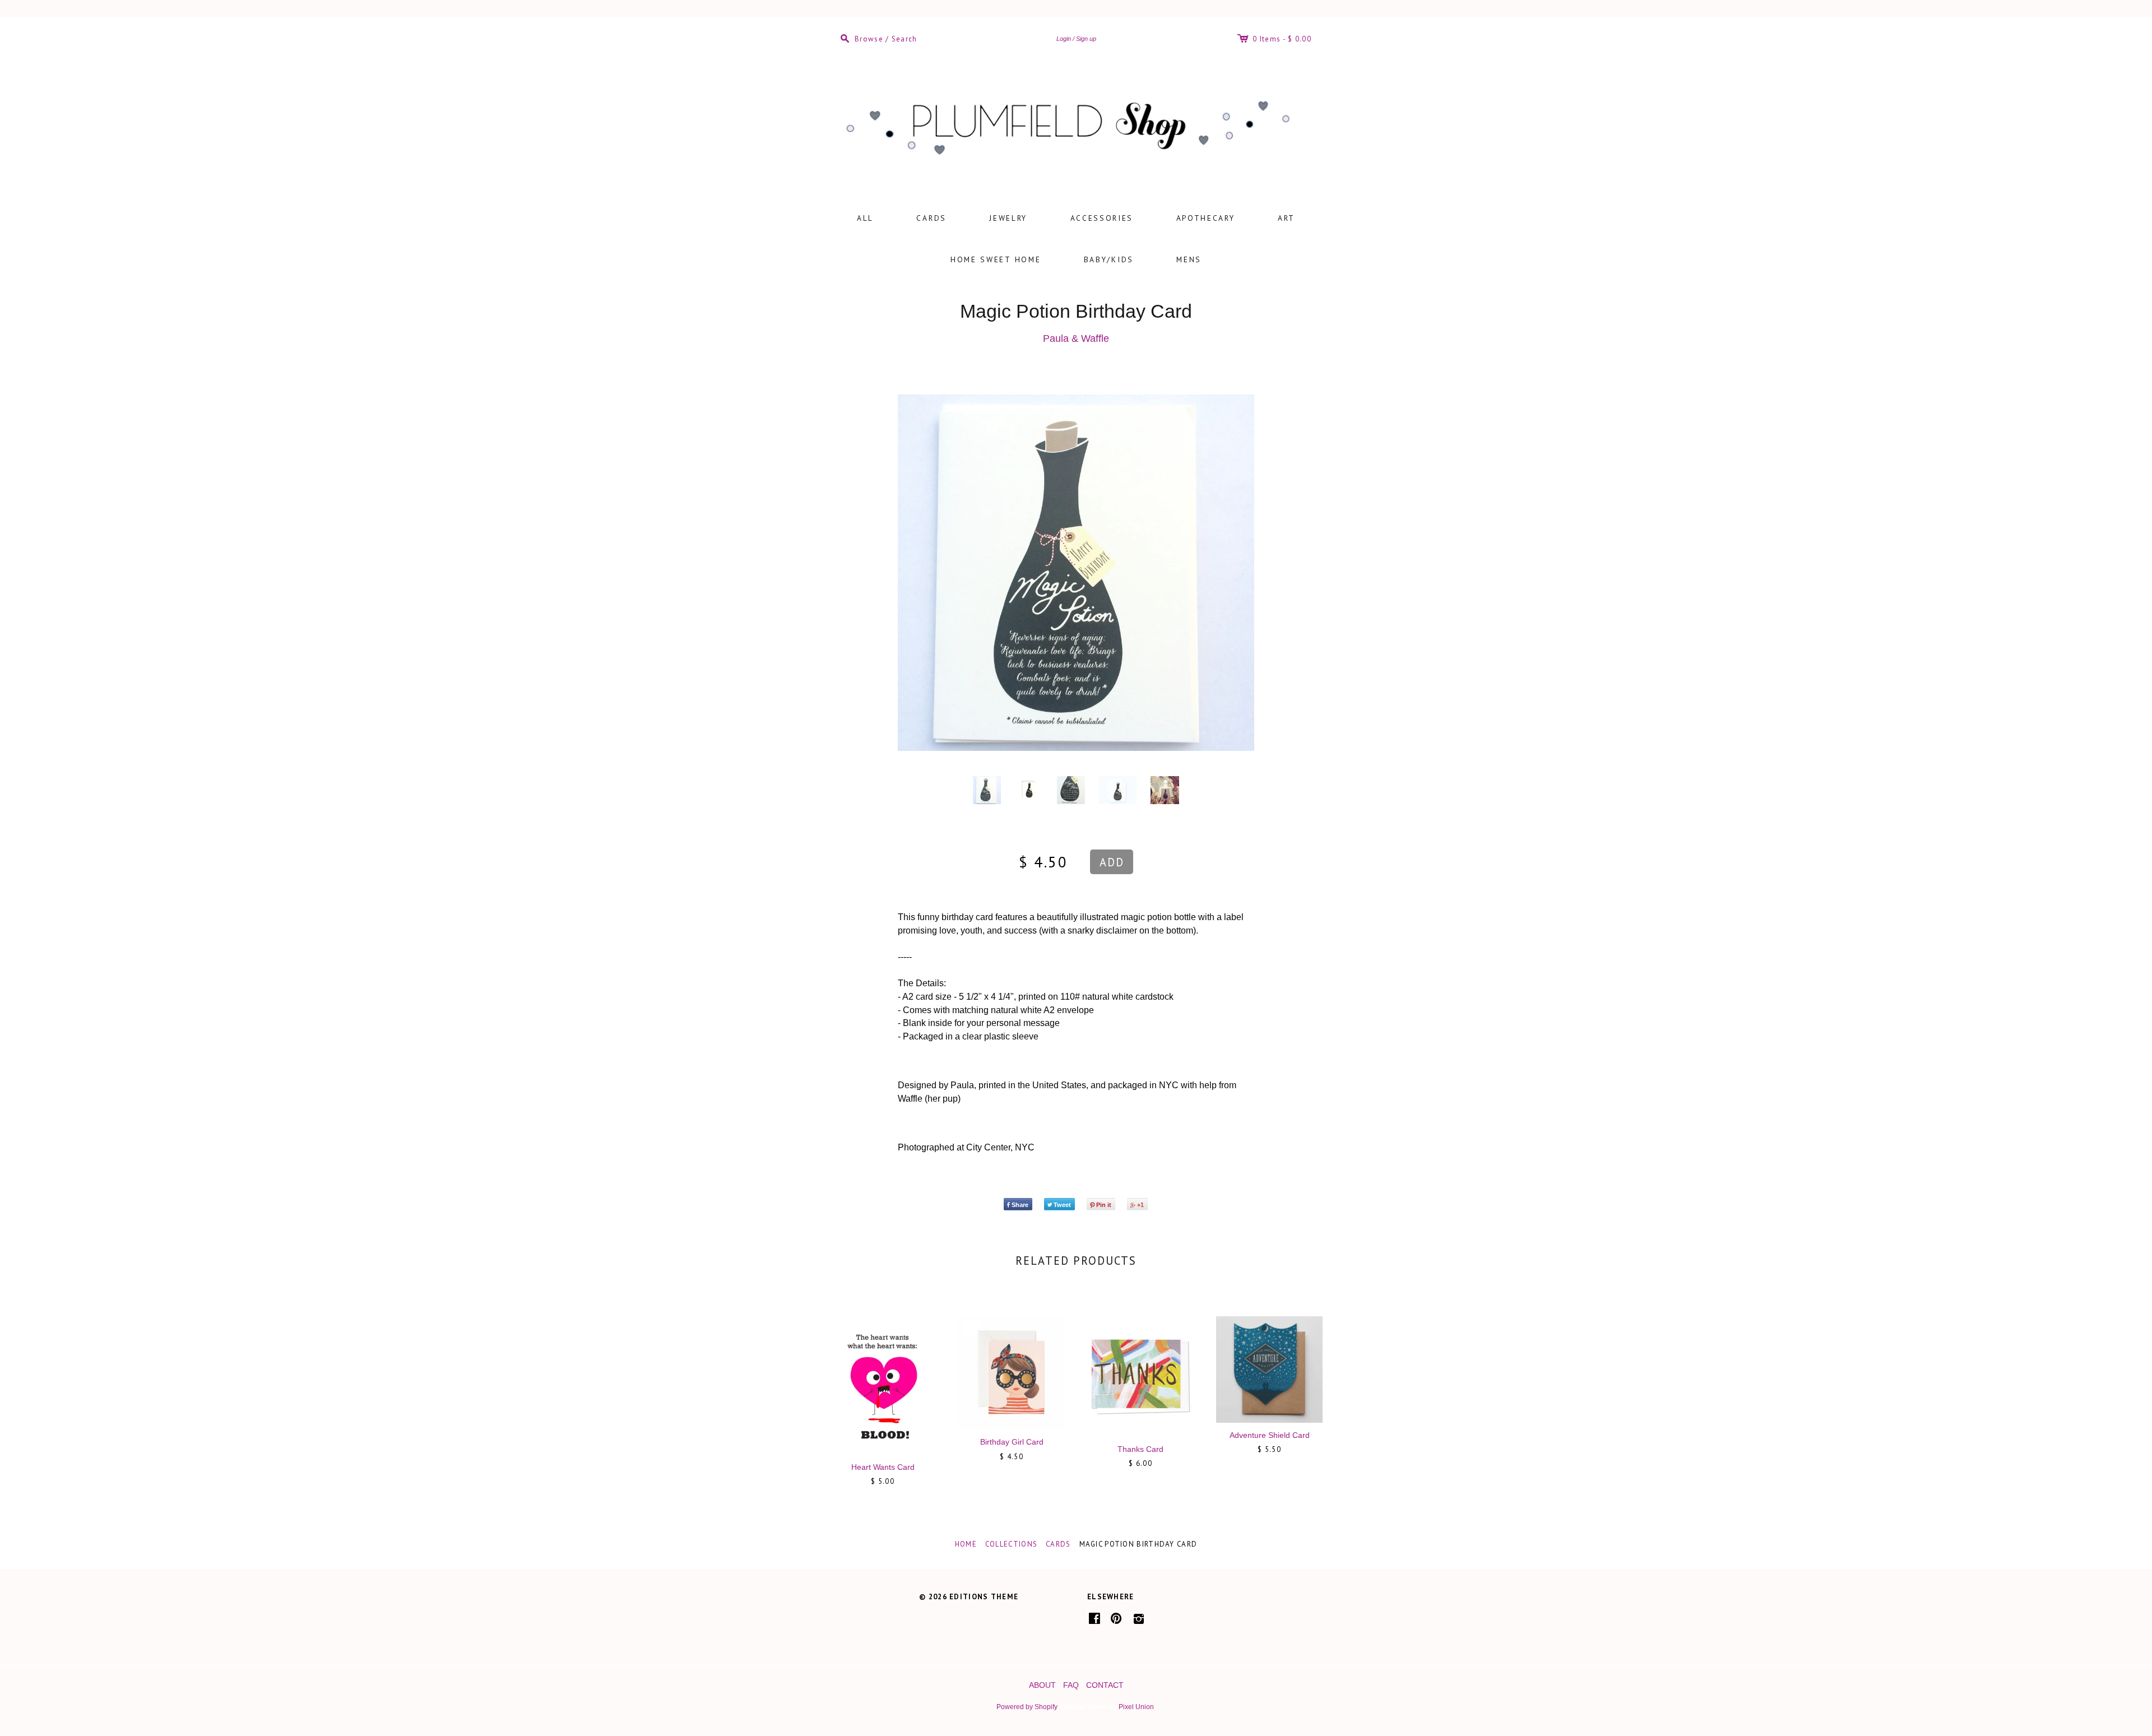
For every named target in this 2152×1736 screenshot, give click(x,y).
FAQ (1071, 1685)
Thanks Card (1140, 1449)
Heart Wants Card (883, 1467)
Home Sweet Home (996, 259)
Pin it (1104, 1205)
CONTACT (1105, 1685)
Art (1286, 218)
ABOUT (1042, 1685)
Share (1020, 1205)
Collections (1011, 1544)
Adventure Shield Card (1270, 1435)
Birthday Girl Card (1012, 1442)
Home (966, 1544)
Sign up (1086, 39)
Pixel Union (1136, 1707)
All (865, 218)
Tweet (1062, 1205)
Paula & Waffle (1076, 338)
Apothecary (1206, 218)
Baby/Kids (1109, 259)
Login (1064, 39)
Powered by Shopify (1027, 1707)
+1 (1140, 1205)
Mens (1189, 259)
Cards (931, 218)
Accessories (1102, 218)
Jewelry (1008, 218)
